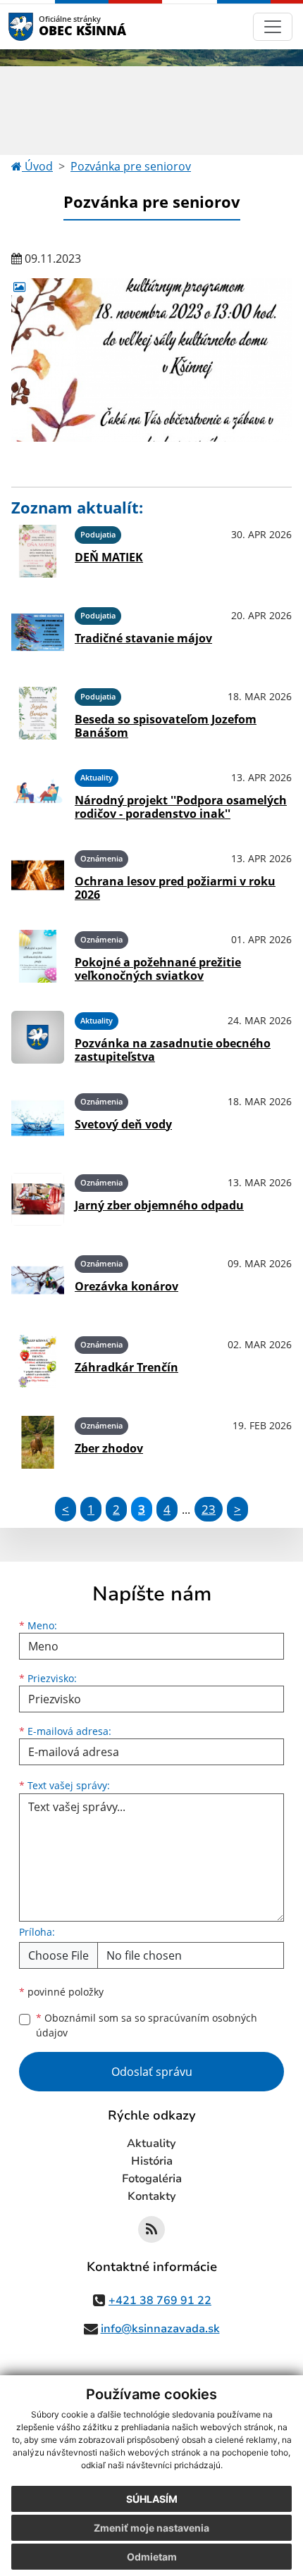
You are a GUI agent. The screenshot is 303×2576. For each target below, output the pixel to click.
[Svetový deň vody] (38, 1118)
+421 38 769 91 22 (160, 2301)
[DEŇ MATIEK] (38, 551)
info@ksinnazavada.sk (160, 2329)
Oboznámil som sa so (147, 2025)
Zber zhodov (109, 1448)
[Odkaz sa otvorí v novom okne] (151, 2229)
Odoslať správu (152, 2072)
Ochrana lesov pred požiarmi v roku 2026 (175, 888)
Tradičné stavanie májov (143, 638)
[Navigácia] (273, 27)
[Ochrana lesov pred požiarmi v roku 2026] (38, 875)
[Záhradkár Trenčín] (38, 1361)
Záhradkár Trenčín (126, 1367)
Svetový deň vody (123, 1124)
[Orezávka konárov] (38, 1280)
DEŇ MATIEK (109, 557)
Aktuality (151, 2143)
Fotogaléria (152, 2179)
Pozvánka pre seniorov (131, 166)
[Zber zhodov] (38, 1442)
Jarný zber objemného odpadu (159, 1205)
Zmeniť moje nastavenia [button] (151, 2528)
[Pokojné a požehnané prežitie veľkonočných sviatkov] (38, 956)
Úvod (37, 166)
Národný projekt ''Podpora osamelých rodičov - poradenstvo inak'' (181, 807)
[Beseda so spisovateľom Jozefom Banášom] (38, 713)
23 (209, 1509)
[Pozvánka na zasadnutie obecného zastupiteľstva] (38, 1037)
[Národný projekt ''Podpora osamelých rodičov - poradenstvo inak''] (38, 794)
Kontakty (152, 2196)
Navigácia (42, 26)
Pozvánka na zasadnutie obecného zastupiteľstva (173, 1050)
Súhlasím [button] (152, 2499)
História (152, 2161)
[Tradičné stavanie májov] (38, 632)
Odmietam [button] (152, 2557)
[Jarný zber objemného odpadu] (38, 1199)
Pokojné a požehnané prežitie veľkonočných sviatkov (158, 969)
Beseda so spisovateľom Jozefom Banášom (166, 726)
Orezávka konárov (126, 1286)
